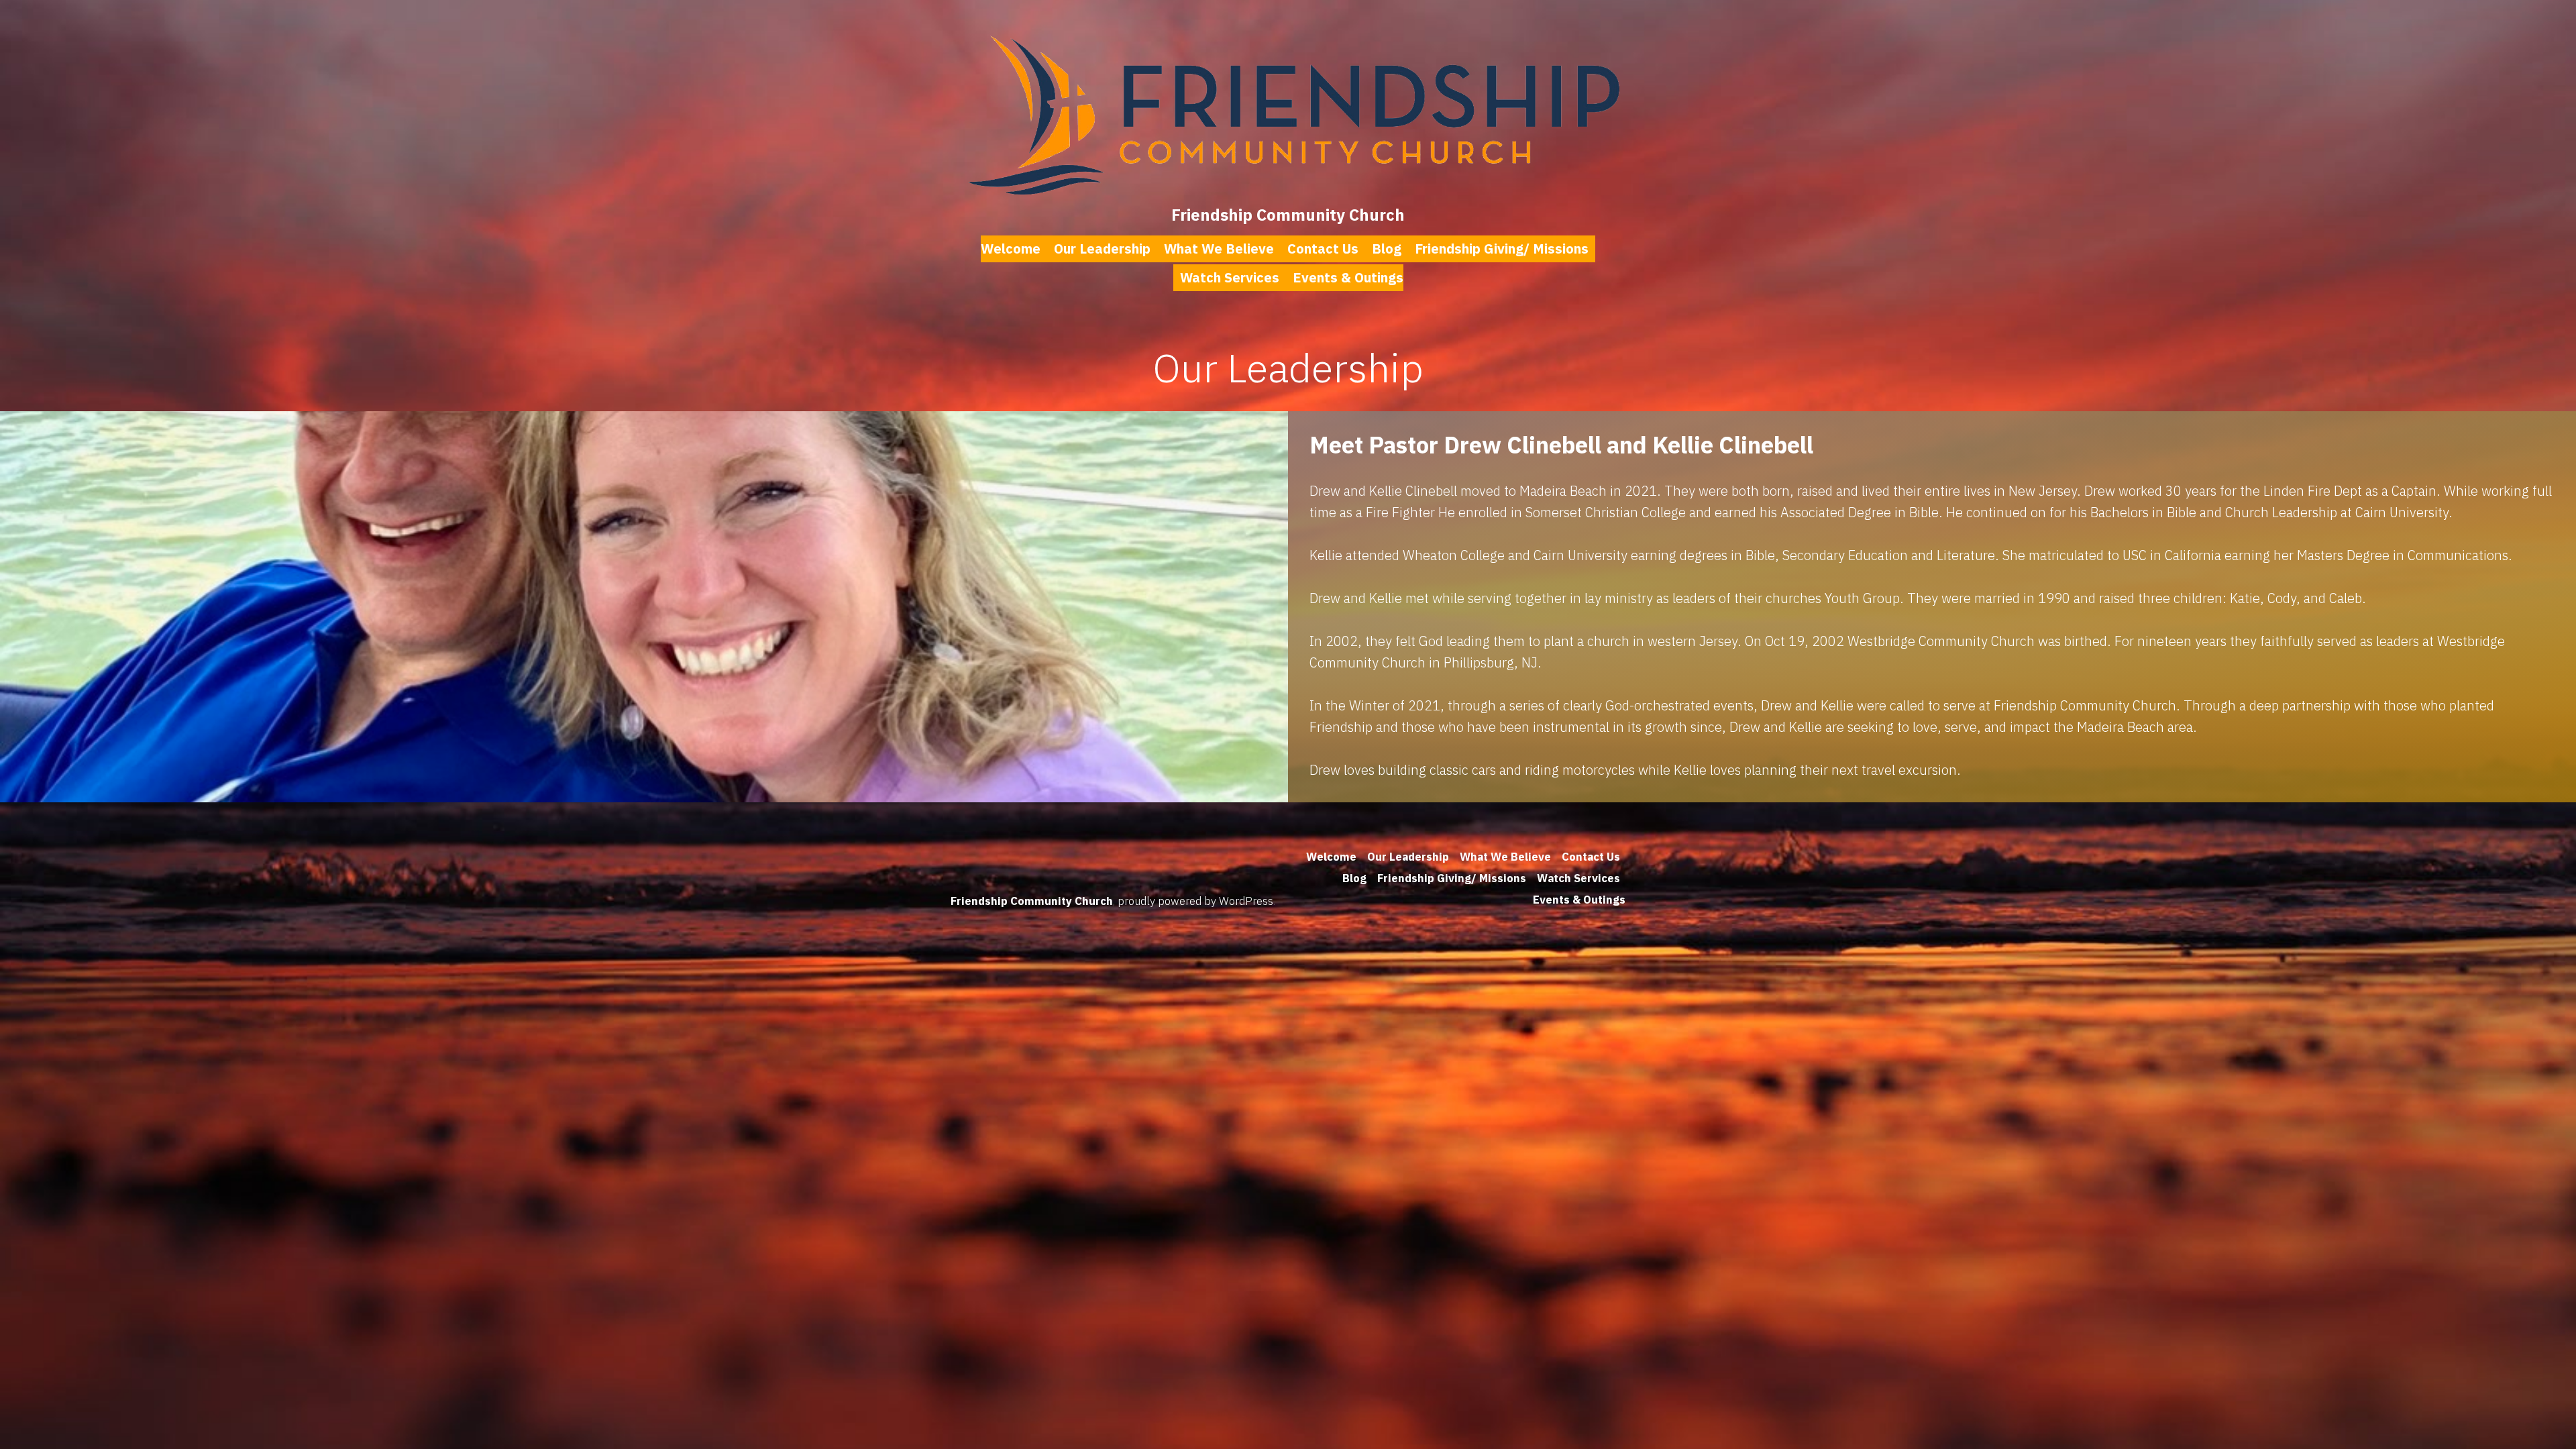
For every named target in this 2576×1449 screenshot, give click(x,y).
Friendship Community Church (1288, 215)
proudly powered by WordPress (1195, 901)
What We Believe (1219, 249)
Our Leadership (1102, 249)
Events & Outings (1348, 277)
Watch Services (1230, 277)
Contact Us (1323, 249)
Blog (1387, 249)
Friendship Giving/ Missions (1502, 249)
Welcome (1011, 249)
